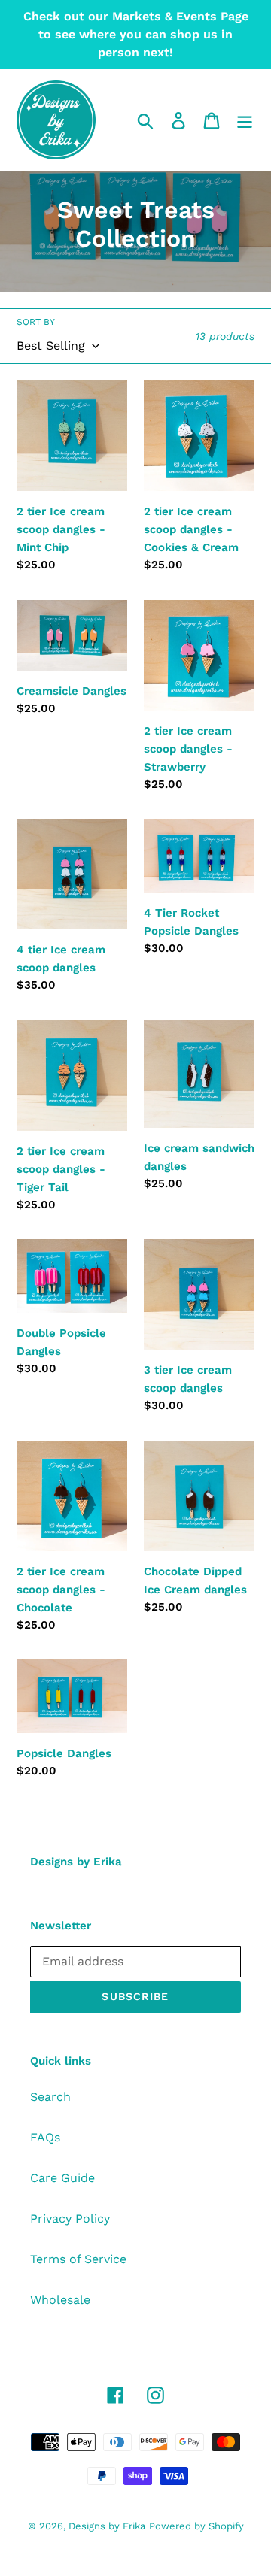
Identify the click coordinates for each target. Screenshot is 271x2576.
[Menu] (245, 120)
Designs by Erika (107, 2526)
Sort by (36, 322)
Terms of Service (78, 2259)
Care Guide (62, 2178)
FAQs (45, 2137)
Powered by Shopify (196, 2526)
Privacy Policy (70, 2218)
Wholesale (60, 2300)
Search (50, 2097)
